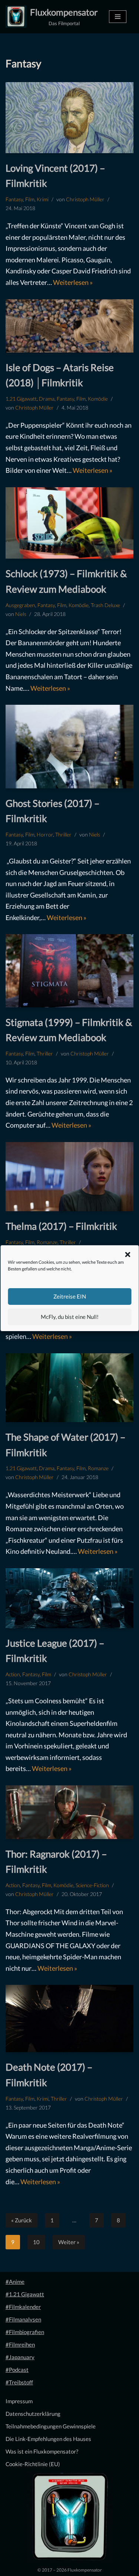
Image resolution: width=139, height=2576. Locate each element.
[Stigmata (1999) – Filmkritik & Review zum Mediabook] (69, 971)
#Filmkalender (23, 2307)
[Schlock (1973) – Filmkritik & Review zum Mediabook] (69, 523)
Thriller (63, 835)
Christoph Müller (85, 199)
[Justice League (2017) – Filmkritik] (69, 1598)
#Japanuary (20, 2357)
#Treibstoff (19, 2382)
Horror (45, 835)
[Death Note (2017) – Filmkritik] (69, 2018)
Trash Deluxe (105, 605)
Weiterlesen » (73, 282)
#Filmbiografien (25, 2332)
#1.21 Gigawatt (25, 2294)
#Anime (15, 2282)
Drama (47, 399)
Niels (21, 614)
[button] (128, 1255)
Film (30, 199)
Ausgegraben (20, 605)
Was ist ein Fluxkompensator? (42, 2451)
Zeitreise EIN (70, 1296)
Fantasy (14, 199)
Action (13, 1674)
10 (36, 2242)
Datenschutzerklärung (33, 2414)
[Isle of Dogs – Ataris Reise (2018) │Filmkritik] (69, 326)
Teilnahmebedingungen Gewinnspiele (51, 2426)
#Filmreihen (20, 2344)
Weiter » (69, 2242)
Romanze (47, 1242)
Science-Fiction (92, 1885)
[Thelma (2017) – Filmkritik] (69, 1177)
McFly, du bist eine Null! (70, 1317)
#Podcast (17, 2370)
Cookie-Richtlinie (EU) (33, 2464)
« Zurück (21, 2220)
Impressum (19, 2401)
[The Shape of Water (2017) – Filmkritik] (69, 1388)
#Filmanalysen (23, 2319)
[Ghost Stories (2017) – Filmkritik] (69, 747)
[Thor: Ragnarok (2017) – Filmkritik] (69, 1812)
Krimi (43, 199)
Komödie (98, 399)
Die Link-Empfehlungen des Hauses (48, 2439)
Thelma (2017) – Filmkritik (61, 1226)
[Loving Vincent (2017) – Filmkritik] (69, 117)
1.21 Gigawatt (21, 399)
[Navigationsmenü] (118, 17)
